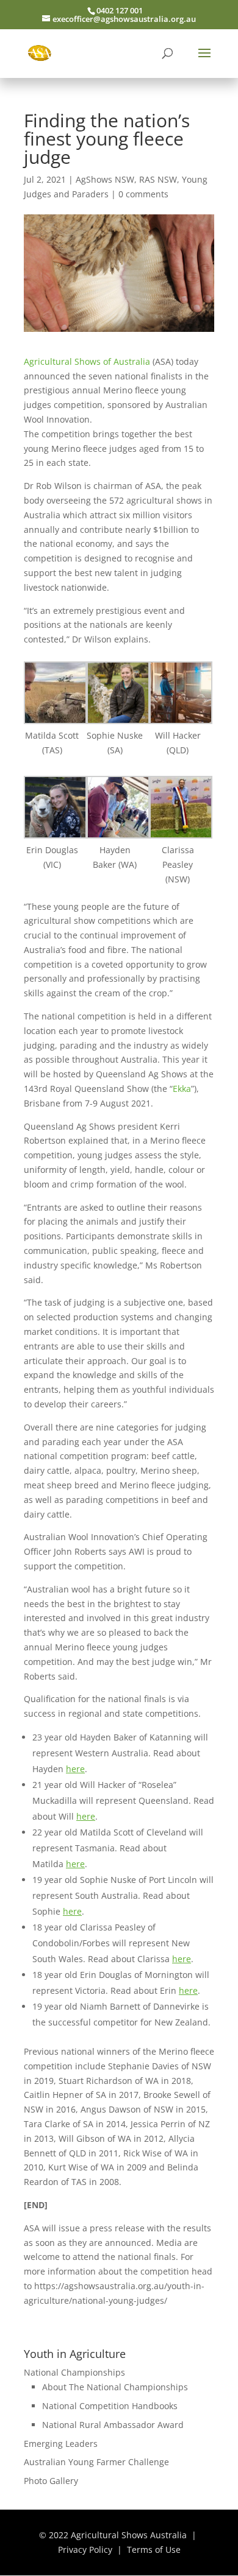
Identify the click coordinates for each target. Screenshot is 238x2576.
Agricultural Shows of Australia (87, 361)
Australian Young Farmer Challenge (96, 2462)
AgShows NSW (105, 179)
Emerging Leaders (61, 2444)
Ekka (182, 1089)
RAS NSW (158, 179)
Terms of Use (154, 2550)
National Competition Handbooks (110, 2406)
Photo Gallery (51, 2481)
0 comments (143, 194)
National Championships (74, 2372)
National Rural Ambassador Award (113, 2425)
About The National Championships (115, 2387)
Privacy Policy (85, 2550)
